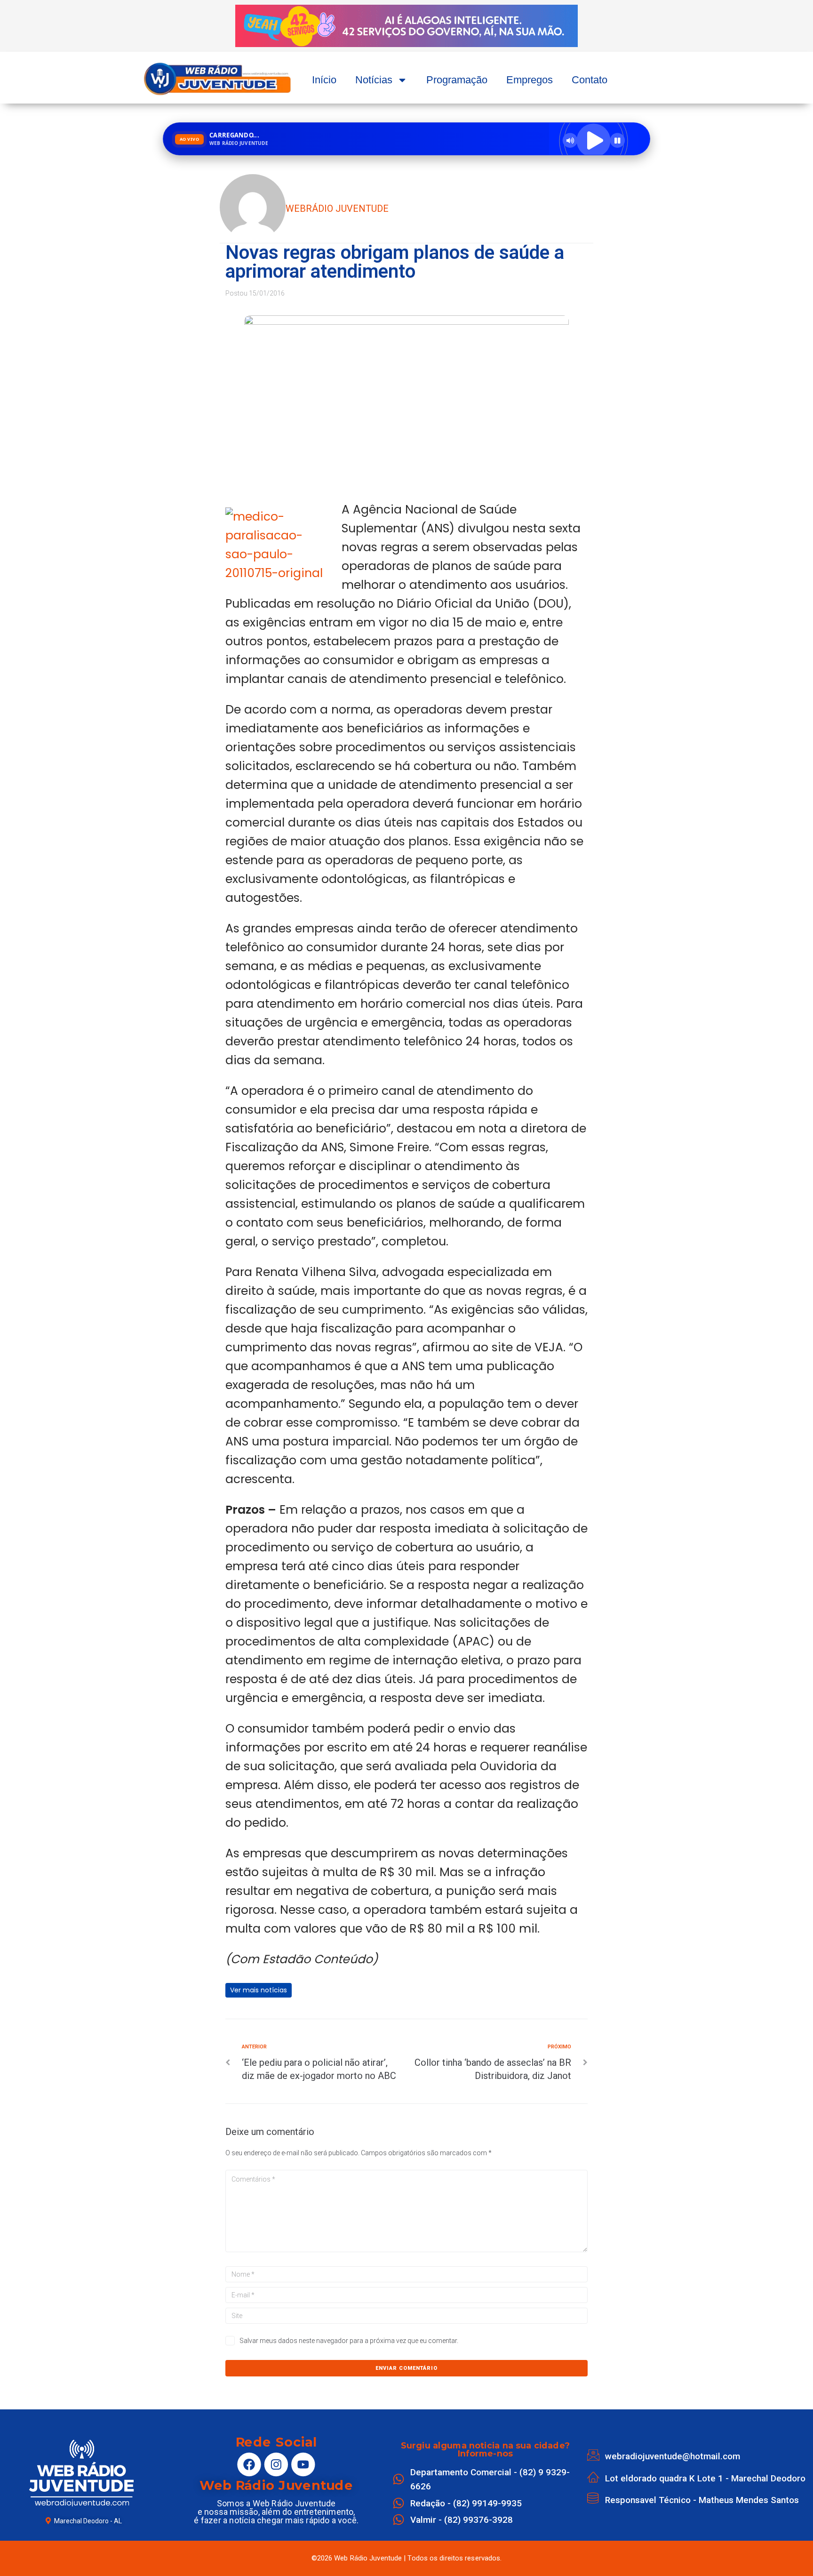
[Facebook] (249, 2464)
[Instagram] (276, 2464)
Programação (457, 80)
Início (324, 80)
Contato (590, 80)
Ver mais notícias (259, 1990)
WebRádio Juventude (337, 209)
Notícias (374, 80)
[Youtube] (303, 2464)
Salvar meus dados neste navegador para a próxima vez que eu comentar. (349, 2341)
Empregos (530, 80)
